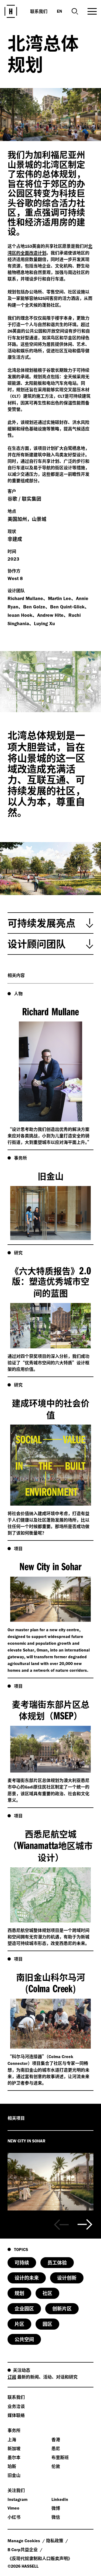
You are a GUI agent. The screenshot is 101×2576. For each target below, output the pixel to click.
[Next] (85, 2225)
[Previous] (61, 2225)
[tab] (50, 923)
